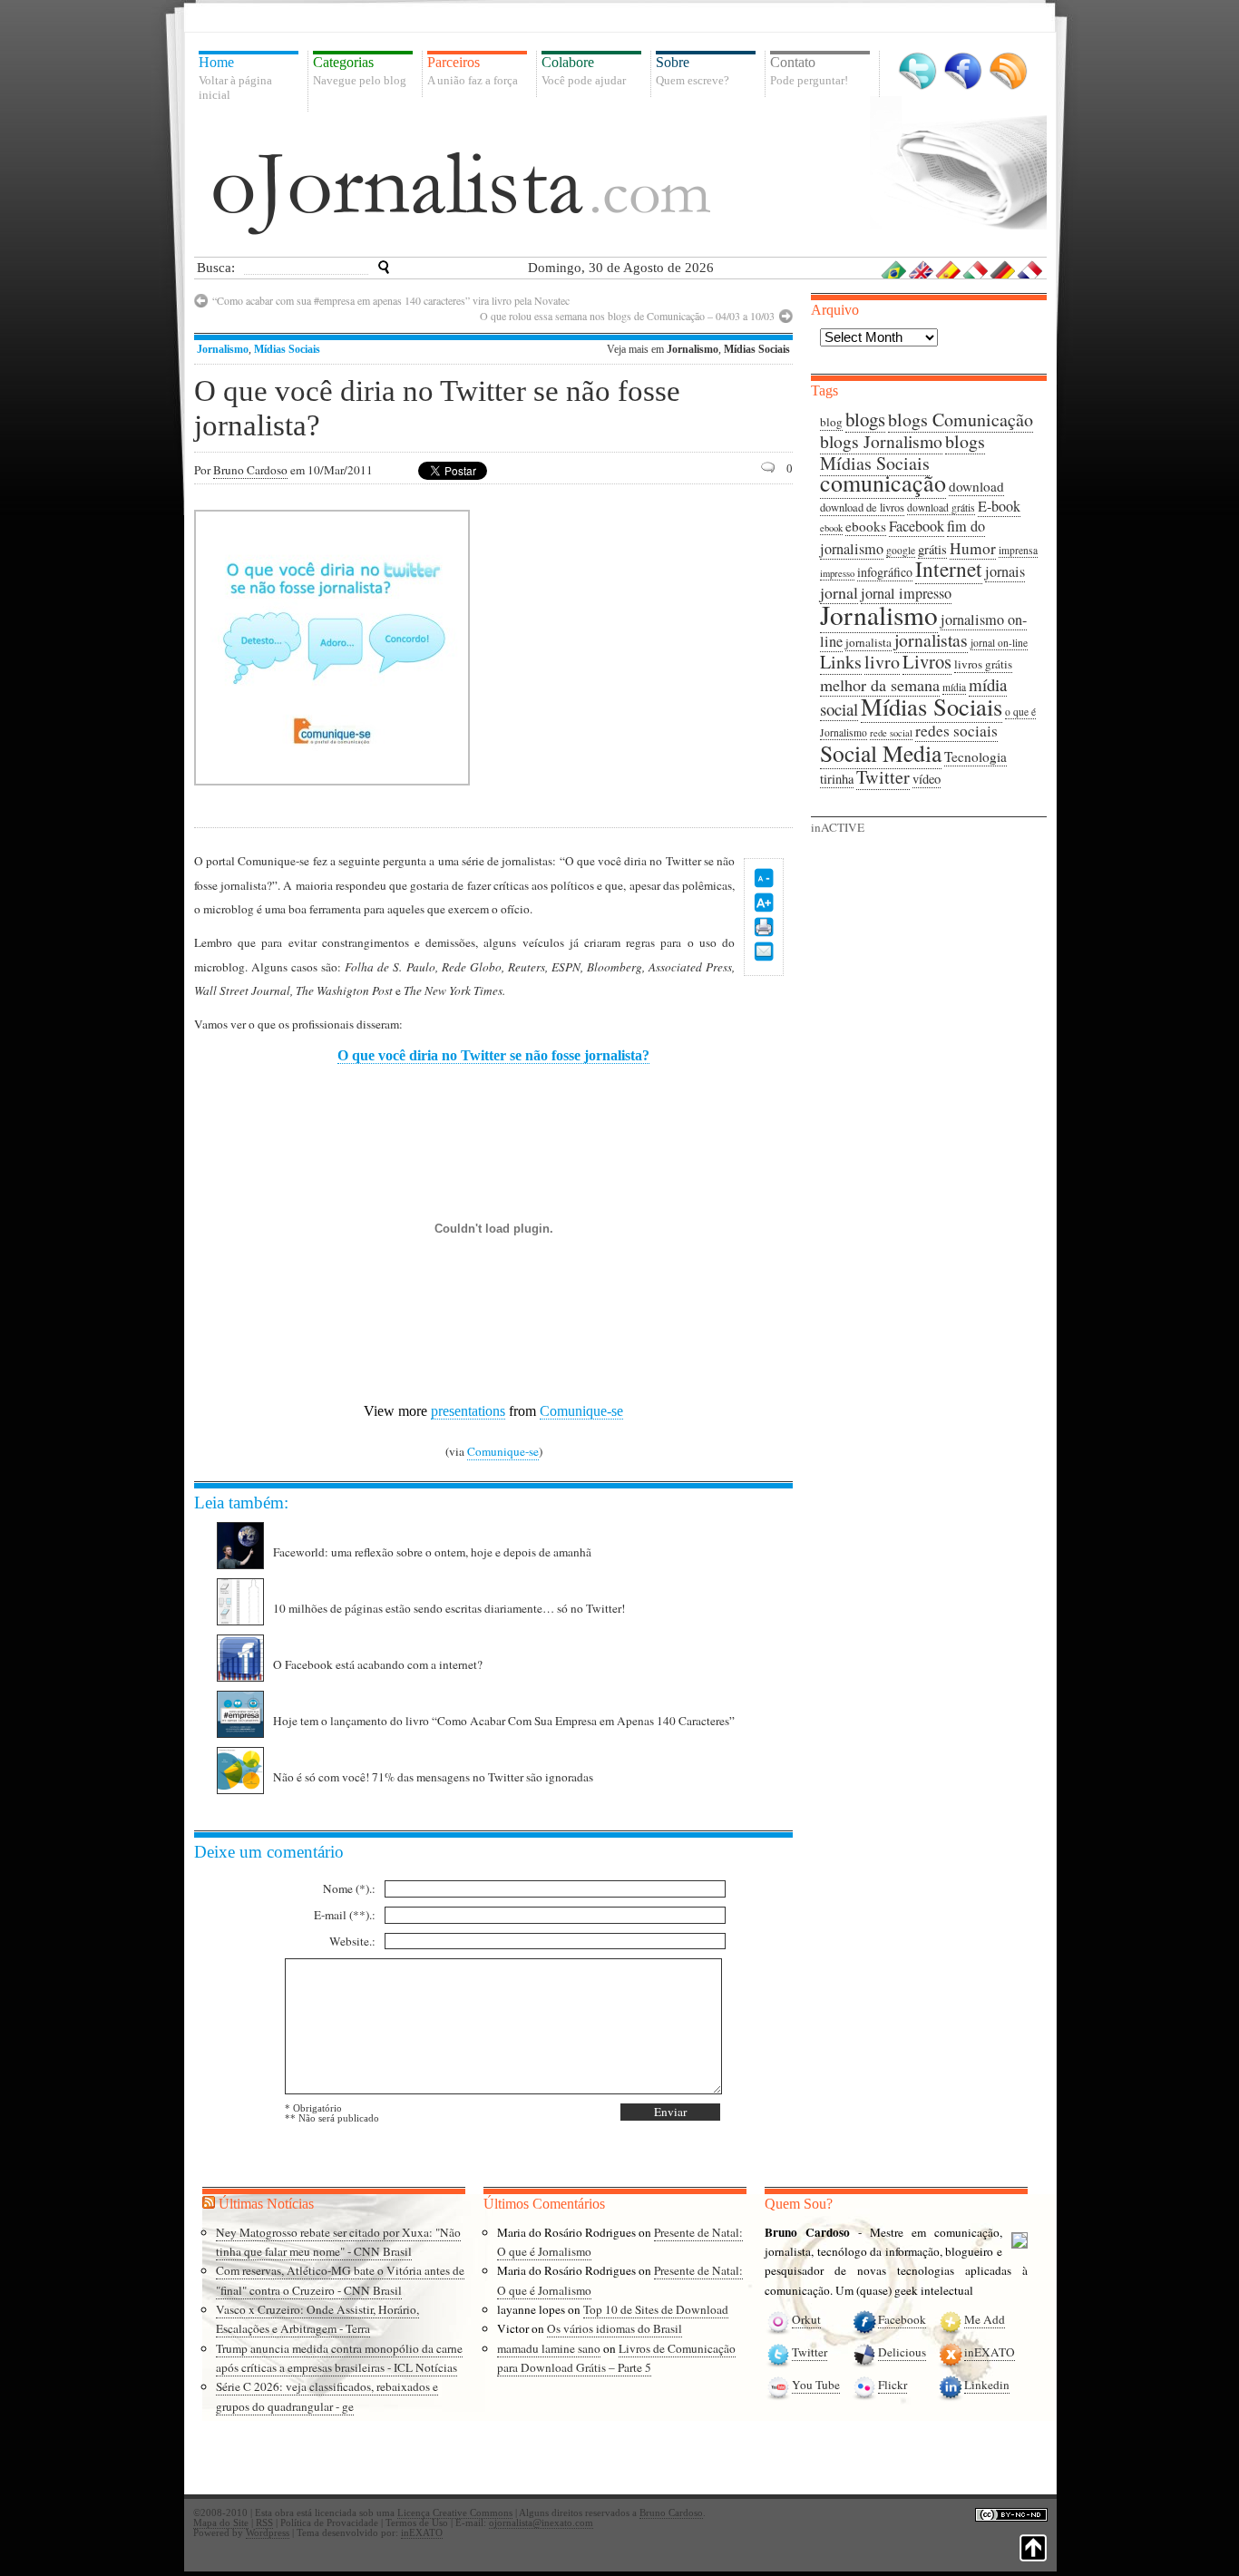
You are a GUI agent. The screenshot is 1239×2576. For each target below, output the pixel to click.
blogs (865, 419)
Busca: (216, 268)
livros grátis (983, 664)
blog (831, 422)
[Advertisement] (640, 646)
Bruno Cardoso (250, 470)
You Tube (816, 2385)
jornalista (868, 642)
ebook (831, 528)
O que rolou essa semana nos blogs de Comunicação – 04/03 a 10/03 (627, 316)
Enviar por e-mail (764, 951)
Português (894, 269)
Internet (949, 569)
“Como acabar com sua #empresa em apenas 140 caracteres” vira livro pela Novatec (391, 300)
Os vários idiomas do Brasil (615, 2328)
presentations (468, 1411)
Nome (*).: (349, 1888)
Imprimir (764, 927)
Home (235, 78)
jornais (1005, 571)
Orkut (806, 2319)
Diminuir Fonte (764, 878)
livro (882, 662)
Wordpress (268, 2533)
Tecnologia (976, 756)
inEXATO (990, 2352)
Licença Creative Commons (455, 2513)
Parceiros (473, 71)
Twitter (917, 71)
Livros (927, 661)
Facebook (963, 71)
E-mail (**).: (345, 1915)
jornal (839, 592)
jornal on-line (999, 643)
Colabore (584, 71)
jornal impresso (906, 593)
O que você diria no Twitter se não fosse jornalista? (493, 1055)
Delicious (902, 2352)
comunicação (883, 483)
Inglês (922, 269)
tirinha (837, 779)
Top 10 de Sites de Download (656, 2309)
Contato (809, 71)
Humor (973, 548)
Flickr (893, 2385)
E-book (999, 506)
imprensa (1018, 550)
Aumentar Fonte (764, 903)
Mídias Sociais (287, 349)
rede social (891, 733)
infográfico (885, 572)
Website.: (352, 1941)
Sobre (693, 71)
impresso (837, 573)
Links (841, 662)
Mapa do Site (221, 2523)
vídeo (927, 779)
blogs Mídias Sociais (902, 452)
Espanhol (949, 269)
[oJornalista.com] (462, 193)
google (901, 550)
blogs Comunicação (961, 420)
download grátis (941, 507)
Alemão (1003, 269)
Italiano (976, 269)
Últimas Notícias (266, 2204)
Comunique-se (581, 1411)
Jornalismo (223, 349)
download (976, 486)
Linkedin (987, 2385)
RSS (1008, 71)
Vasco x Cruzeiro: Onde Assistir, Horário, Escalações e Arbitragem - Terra (317, 2319)
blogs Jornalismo (881, 441)
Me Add (985, 2319)
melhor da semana (880, 685)
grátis (932, 549)
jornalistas (931, 640)
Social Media (881, 753)
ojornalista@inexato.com (541, 2523)
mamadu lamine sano (549, 2348)
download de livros (862, 507)
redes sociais (956, 731)
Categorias (360, 71)
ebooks (866, 526)
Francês (1030, 269)
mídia (954, 687)
